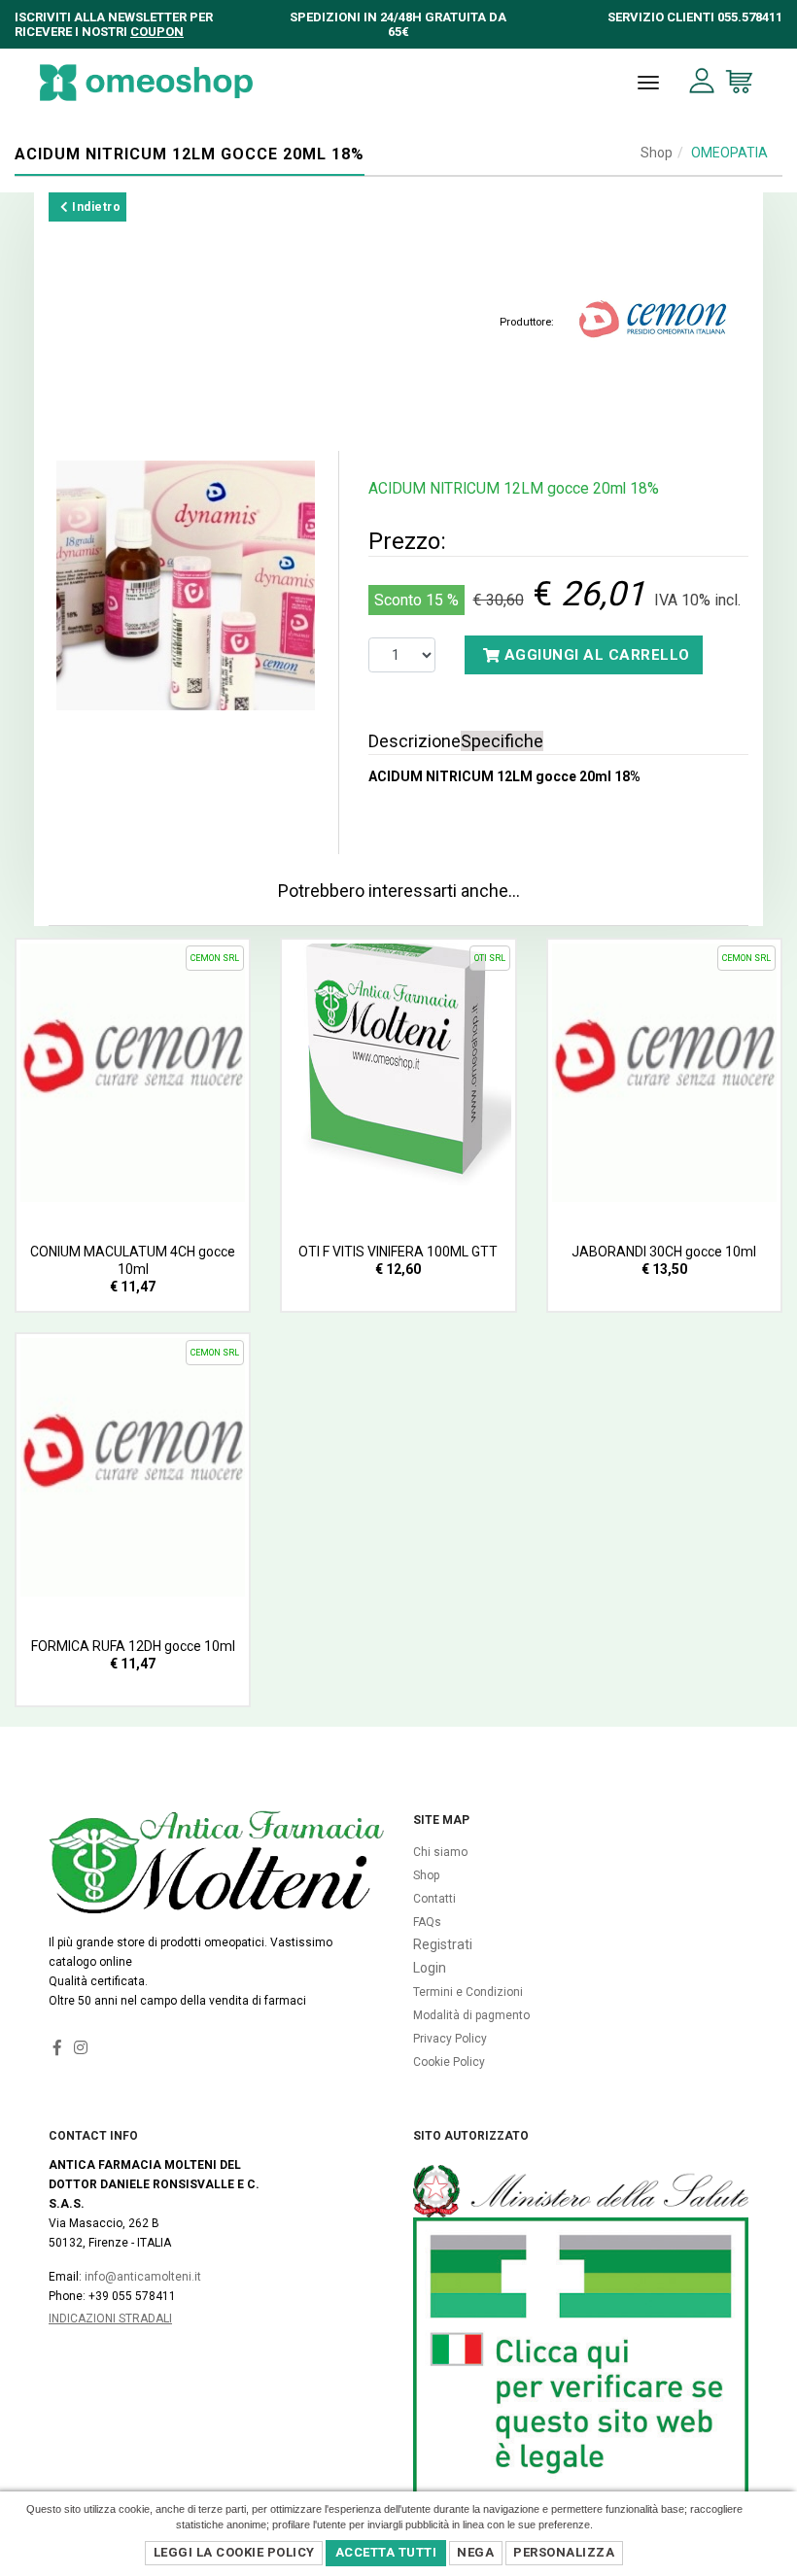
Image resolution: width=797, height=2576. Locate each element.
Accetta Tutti (386, 2552)
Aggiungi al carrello (595, 655)
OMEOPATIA (729, 153)
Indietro (95, 207)
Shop (657, 153)
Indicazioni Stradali (110, 2318)
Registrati (443, 1944)
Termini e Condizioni (468, 1992)
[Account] (702, 81)
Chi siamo (440, 1852)
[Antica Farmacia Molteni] (146, 83)
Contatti (434, 1899)
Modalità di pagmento (471, 2015)
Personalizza (564, 2552)
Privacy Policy (450, 2039)
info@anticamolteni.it (143, 2277)
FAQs (427, 1922)
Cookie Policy (449, 2062)
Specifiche (502, 741)
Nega (475, 2552)
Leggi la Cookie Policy (234, 2552)
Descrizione (415, 741)
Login (430, 1968)
